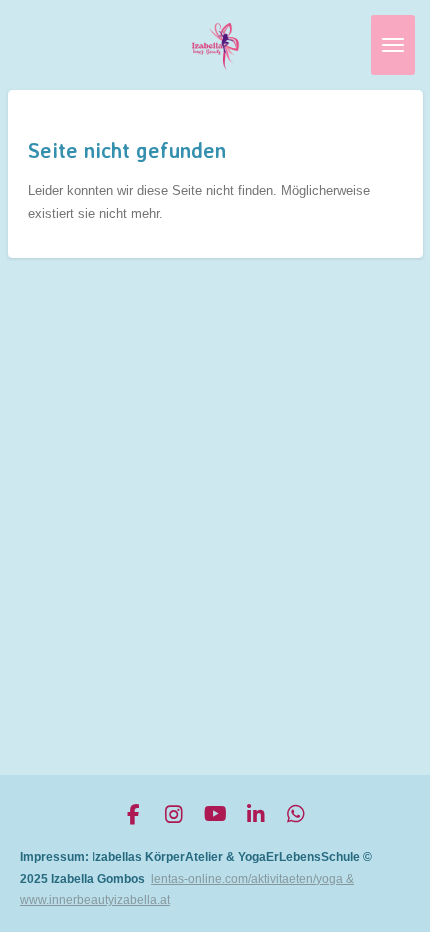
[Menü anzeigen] (393, 45)
